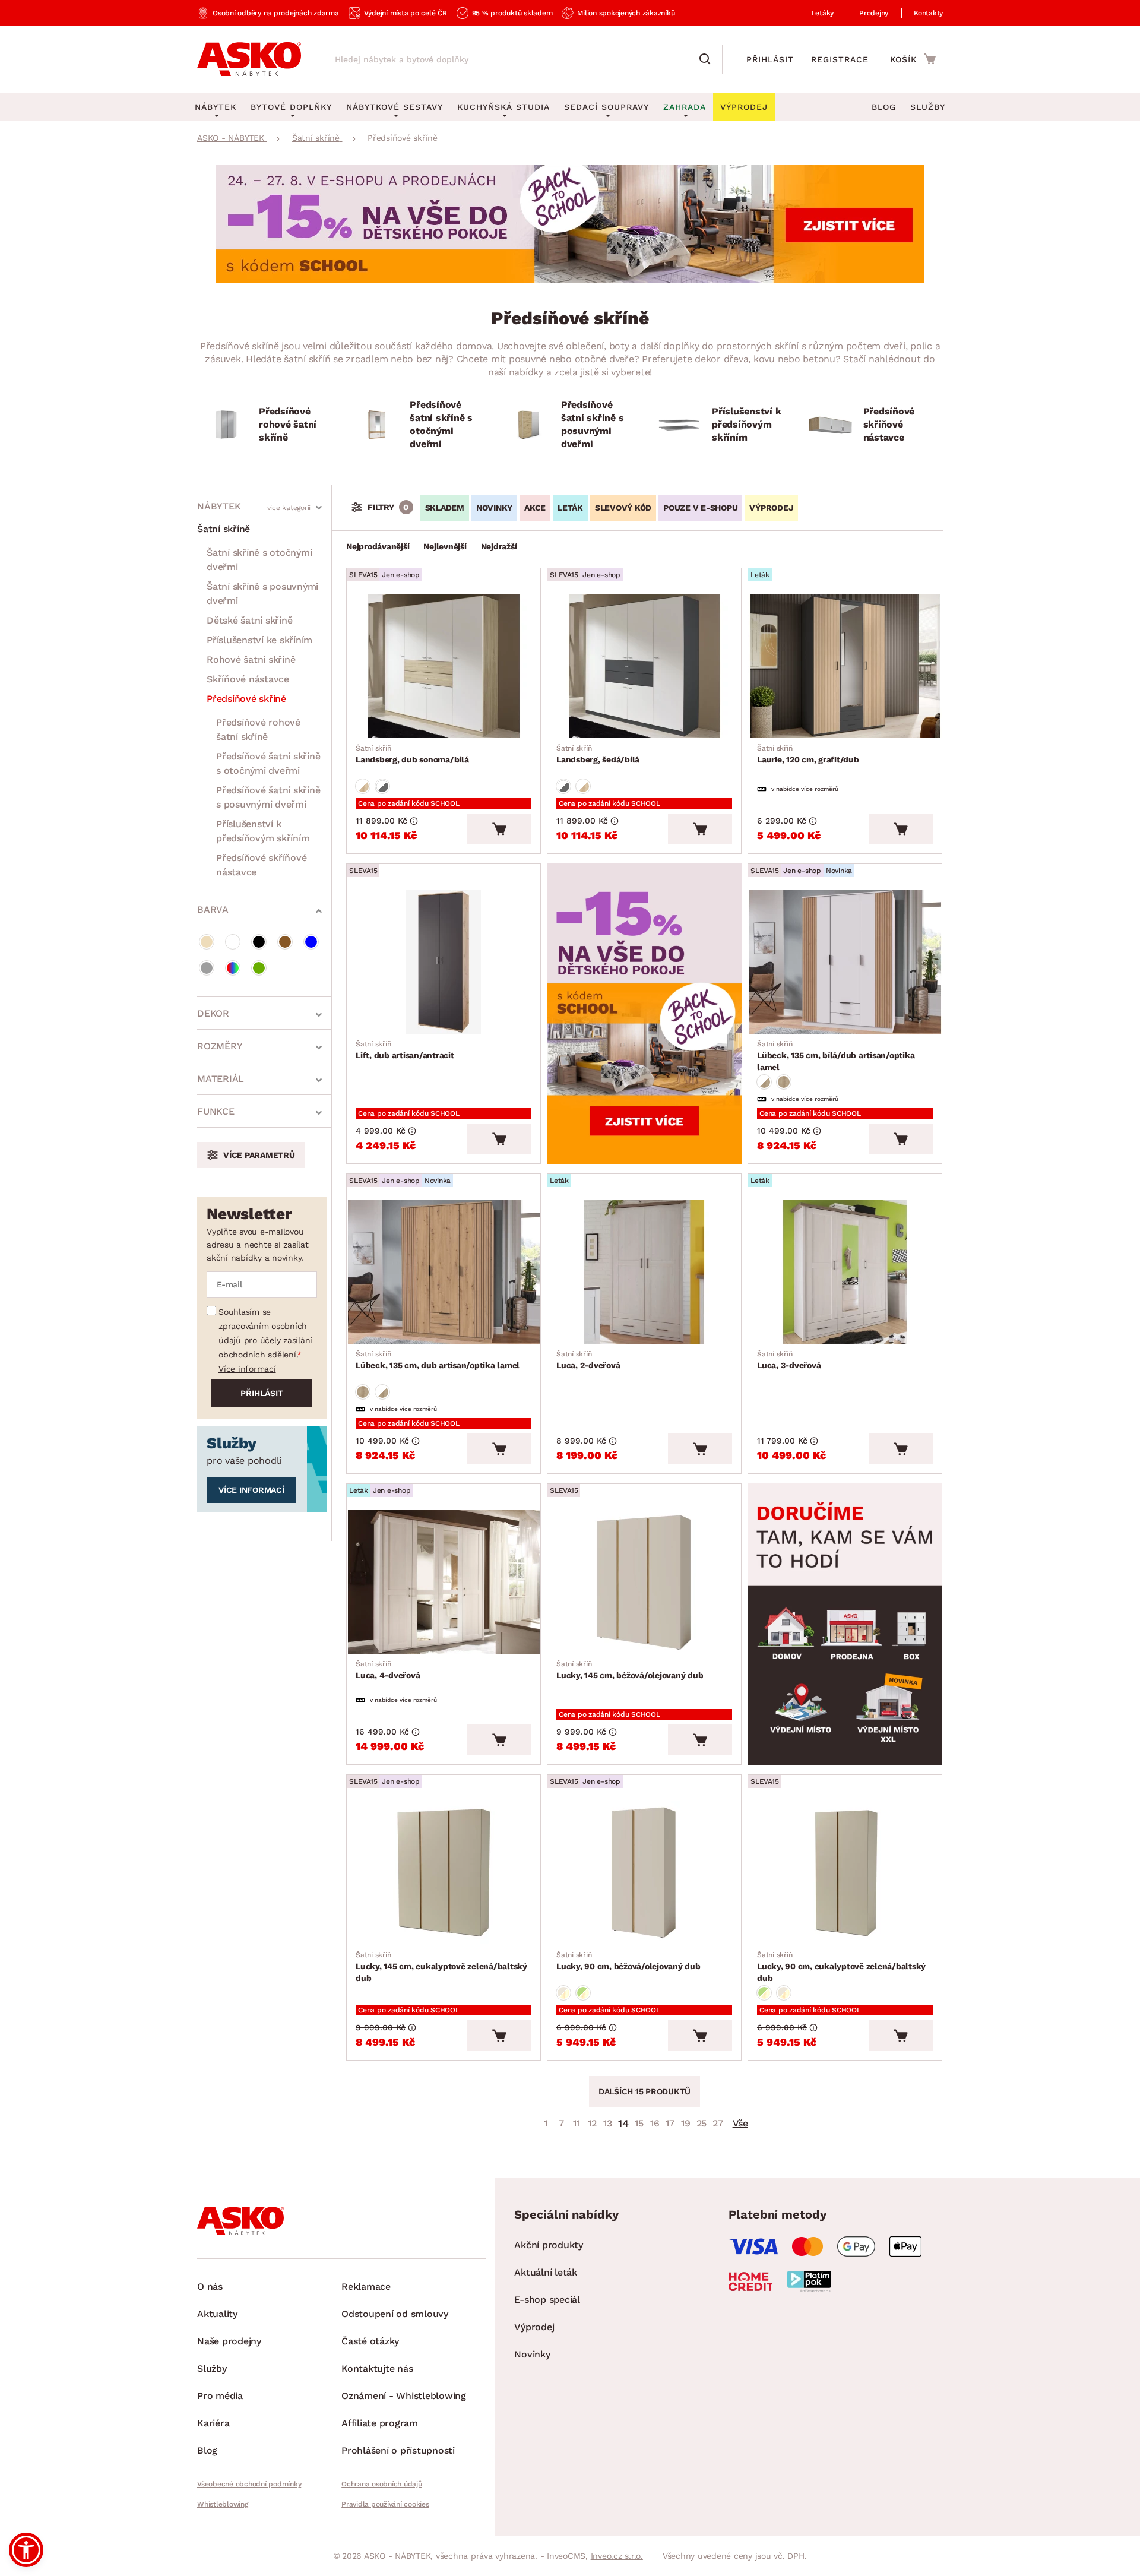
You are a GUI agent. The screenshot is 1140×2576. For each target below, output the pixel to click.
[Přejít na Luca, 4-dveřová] (444, 1582)
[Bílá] (233, 942)
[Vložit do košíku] (499, 829)
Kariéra (213, 2423)
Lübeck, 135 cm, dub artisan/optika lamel (438, 1360)
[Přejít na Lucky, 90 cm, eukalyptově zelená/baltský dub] (845, 1873)
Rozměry (220, 1046)
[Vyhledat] (708, 59)
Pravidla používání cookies (385, 2504)
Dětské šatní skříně (249, 620)
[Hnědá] (285, 942)
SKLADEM (445, 508)
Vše (740, 2123)
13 (608, 2123)
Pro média (220, 2396)
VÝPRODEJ (771, 508)
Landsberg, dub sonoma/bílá (412, 754)
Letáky (823, 13)
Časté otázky (370, 2341)
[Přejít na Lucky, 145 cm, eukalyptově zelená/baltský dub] (444, 1873)
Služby (928, 107)
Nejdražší (499, 546)
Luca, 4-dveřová (388, 1670)
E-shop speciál (547, 2300)
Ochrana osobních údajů (382, 2484)
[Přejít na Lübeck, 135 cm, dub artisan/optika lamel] (444, 1272)
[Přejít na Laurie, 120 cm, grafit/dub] (845, 666)
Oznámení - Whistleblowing (404, 2396)
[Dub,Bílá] (363, 786)
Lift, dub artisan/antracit (405, 1050)
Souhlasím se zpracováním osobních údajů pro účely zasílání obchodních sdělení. (265, 1333)
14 (623, 2123)
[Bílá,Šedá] (382, 786)
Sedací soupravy (607, 107)
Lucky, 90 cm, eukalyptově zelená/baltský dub (841, 1967)
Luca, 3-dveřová (789, 1360)
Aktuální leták (546, 2272)
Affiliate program (380, 2423)
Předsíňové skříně (246, 699)
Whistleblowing (223, 2504)
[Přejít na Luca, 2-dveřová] (644, 1272)
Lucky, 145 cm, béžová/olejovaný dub (630, 1670)
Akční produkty (549, 2245)
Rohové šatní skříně (251, 659)
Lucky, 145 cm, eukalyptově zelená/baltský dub (441, 1967)
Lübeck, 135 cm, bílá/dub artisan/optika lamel (836, 1056)
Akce (535, 508)
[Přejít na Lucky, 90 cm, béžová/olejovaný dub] (644, 1873)
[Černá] (259, 942)
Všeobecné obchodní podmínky (249, 2484)
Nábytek (219, 506)
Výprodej (534, 2327)
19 (686, 2123)
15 (639, 2123)
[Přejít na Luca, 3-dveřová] (845, 1272)
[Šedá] (207, 968)
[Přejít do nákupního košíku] (913, 59)
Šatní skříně (224, 529)
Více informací (247, 1369)
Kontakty (928, 13)
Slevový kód (623, 508)
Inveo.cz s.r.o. (617, 2556)
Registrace (840, 59)
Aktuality (217, 2314)
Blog (884, 107)
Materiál (221, 1079)
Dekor (213, 1013)
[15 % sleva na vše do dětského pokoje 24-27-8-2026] (570, 280)
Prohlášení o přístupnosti (398, 2450)
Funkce (216, 1111)
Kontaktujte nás (377, 2368)
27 (718, 2123)
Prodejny (874, 13)
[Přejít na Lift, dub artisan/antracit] (444, 962)
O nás (210, 2287)
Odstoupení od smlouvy (395, 2314)
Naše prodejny (229, 2341)
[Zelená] (259, 968)
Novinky (494, 508)
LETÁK (570, 508)
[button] (26, 2550)
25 (702, 2123)
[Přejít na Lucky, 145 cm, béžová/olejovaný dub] (644, 1582)
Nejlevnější (445, 546)
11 (577, 2123)
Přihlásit (770, 59)
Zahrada (685, 107)
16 (655, 2123)
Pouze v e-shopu (700, 508)
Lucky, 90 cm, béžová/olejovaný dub (628, 1961)
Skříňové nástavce (248, 679)
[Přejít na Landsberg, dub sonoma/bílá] (444, 666)
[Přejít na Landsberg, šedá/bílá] (644, 666)
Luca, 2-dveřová (588, 1360)
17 (670, 2123)
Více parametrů (259, 1155)
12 (592, 2123)
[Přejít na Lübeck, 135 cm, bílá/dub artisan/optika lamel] (845, 962)
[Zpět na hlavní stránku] (249, 59)
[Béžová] (207, 942)
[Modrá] (311, 942)
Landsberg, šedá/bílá (598, 754)
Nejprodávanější (378, 546)
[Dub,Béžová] (563, 1993)
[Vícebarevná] (233, 968)
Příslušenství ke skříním (259, 640)
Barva (213, 909)
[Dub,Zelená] (583, 1993)
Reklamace (366, 2287)
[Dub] (784, 1082)
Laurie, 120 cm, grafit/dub (808, 754)
